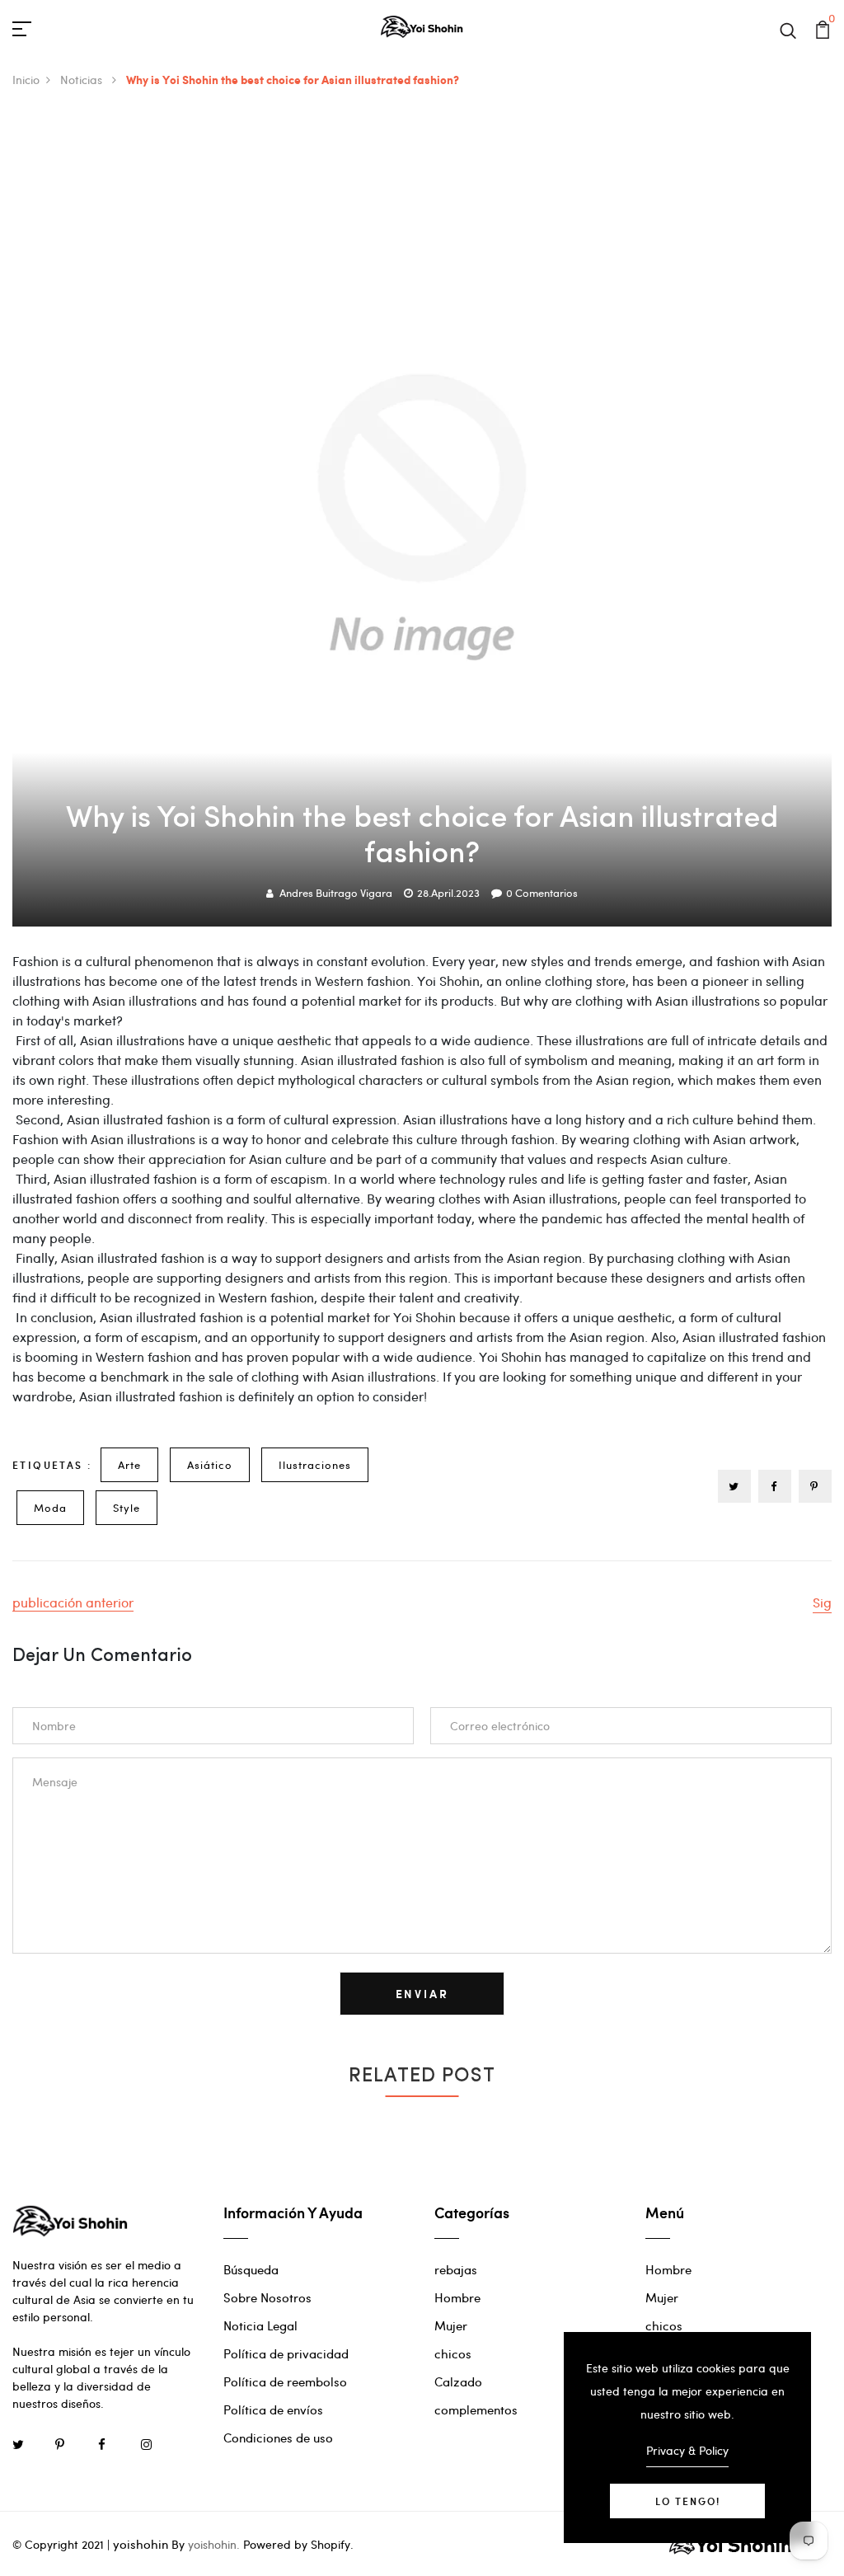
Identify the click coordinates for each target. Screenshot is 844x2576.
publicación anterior (73, 1602)
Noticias (83, 80)
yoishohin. (214, 2544)
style (127, 1508)
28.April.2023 (448, 893)
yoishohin (141, 2544)
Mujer (451, 2325)
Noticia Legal (260, 2325)
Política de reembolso (285, 2381)
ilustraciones (315, 1465)
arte (129, 1465)
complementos (476, 2409)
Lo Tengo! (688, 2501)
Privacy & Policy (687, 2450)
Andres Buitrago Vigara (336, 893)
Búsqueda (251, 2269)
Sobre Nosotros (267, 2297)
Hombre (457, 2297)
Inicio (26, 80)
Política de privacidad (286, 2353)
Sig (822, 1602)
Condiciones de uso (278, 2438)
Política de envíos (273, 2409)
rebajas (456, 2269)
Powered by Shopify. (297, 2544)
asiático (210, 1465)
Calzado (458, 2381)
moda (50, 1508)
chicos (453, 2353)
